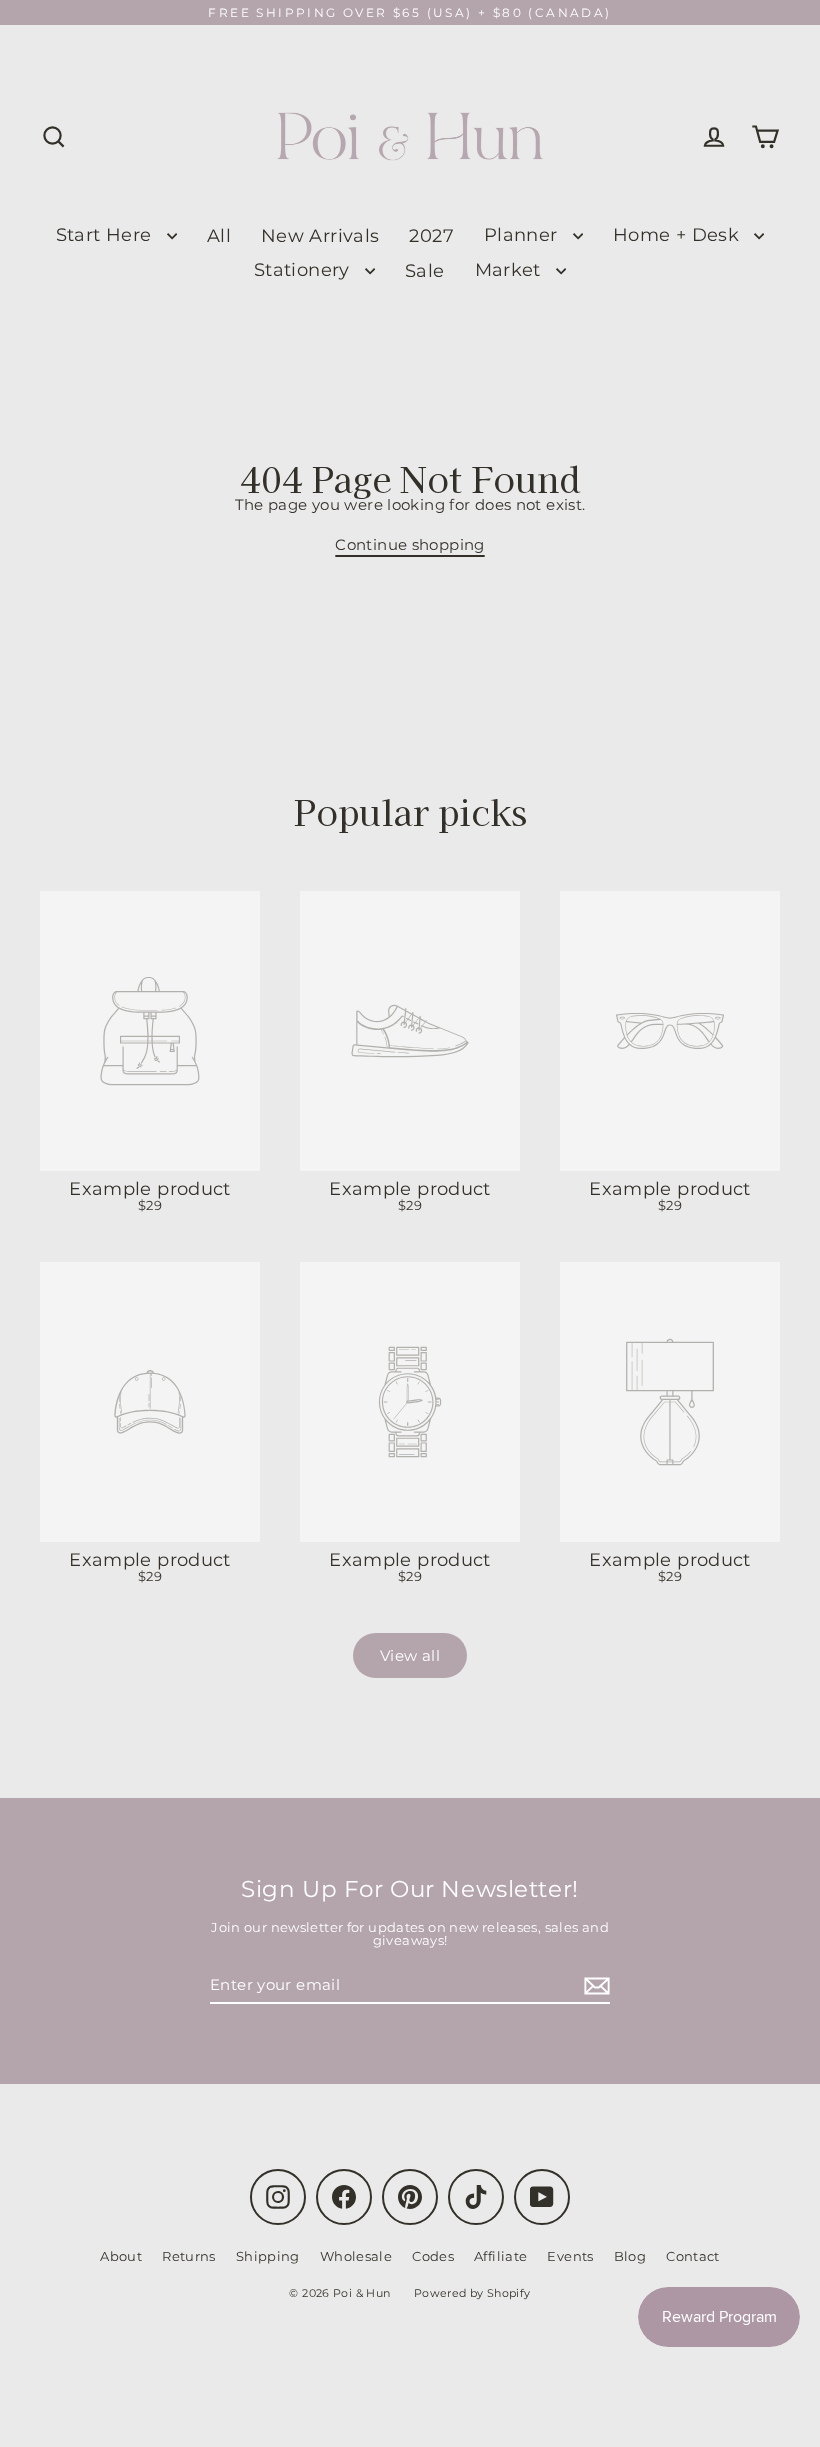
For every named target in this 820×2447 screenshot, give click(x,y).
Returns (189, 2256)
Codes (433, 2256)
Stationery (304, 269)
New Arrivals (320, 235)
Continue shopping (409, 544)
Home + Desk (679, 234)
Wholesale (356, 2256)
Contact (693, 2256)
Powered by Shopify (472, 2293)
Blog (630, 2256)
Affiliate (500, 2256)
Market (511, 269)
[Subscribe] (594, 1985)
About (121, 2256)
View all (410, 1655)
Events (570, 2256)
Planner (523, 234)
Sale (425, 270)
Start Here (106, 234)
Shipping (268, 2256)
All (219, 235)
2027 (431, 235)
